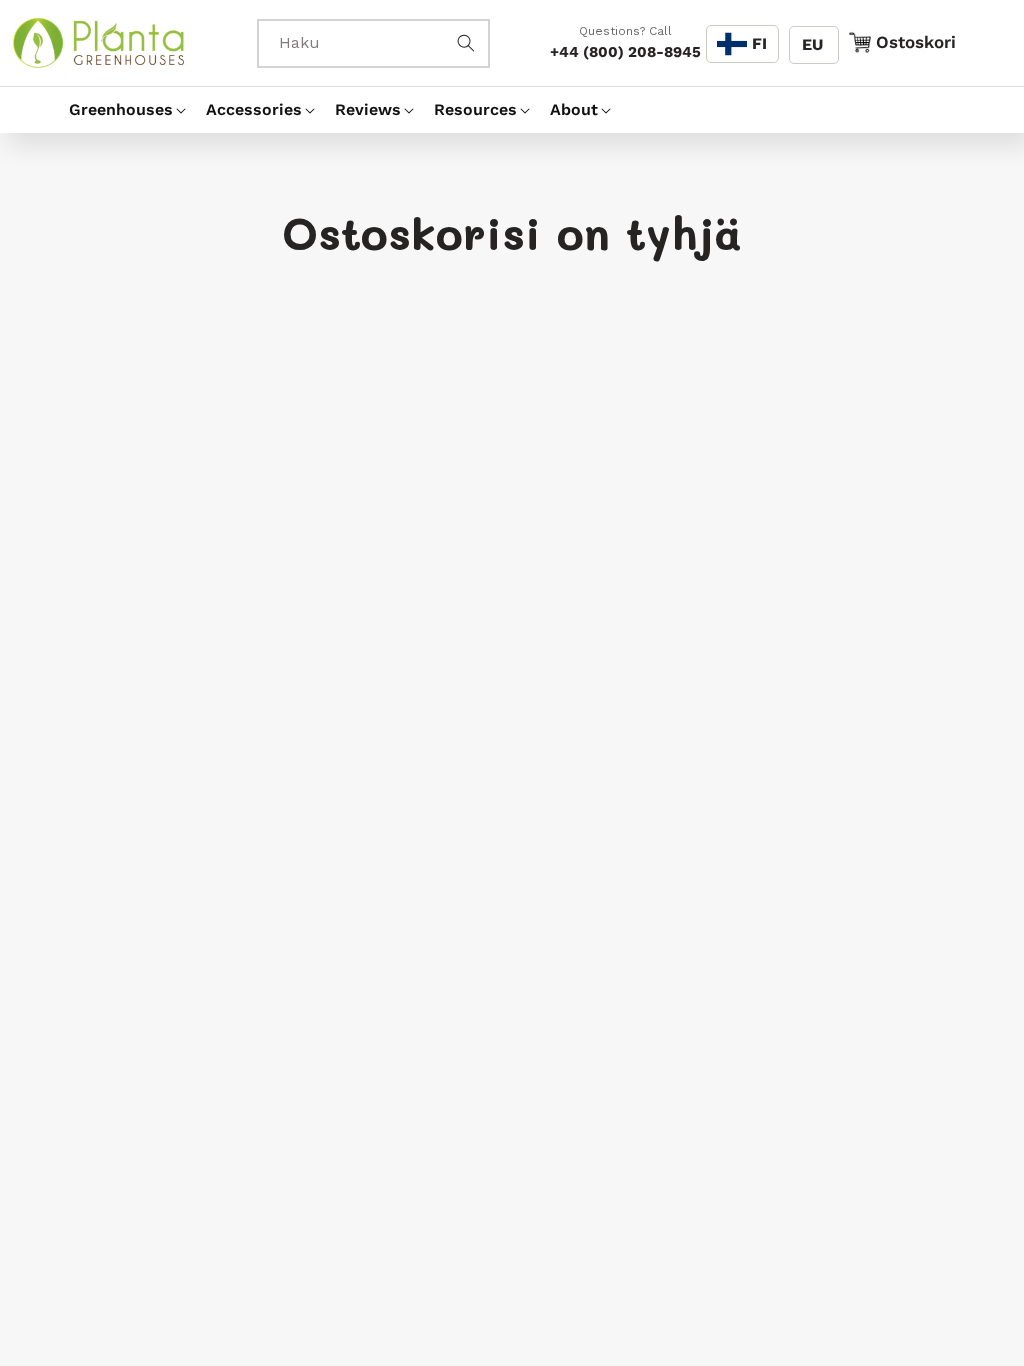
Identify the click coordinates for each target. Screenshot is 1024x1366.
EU (812, 44)
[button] (118, 110)
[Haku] (466, 43)
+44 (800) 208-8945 (625, 52)
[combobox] (373, 43)
